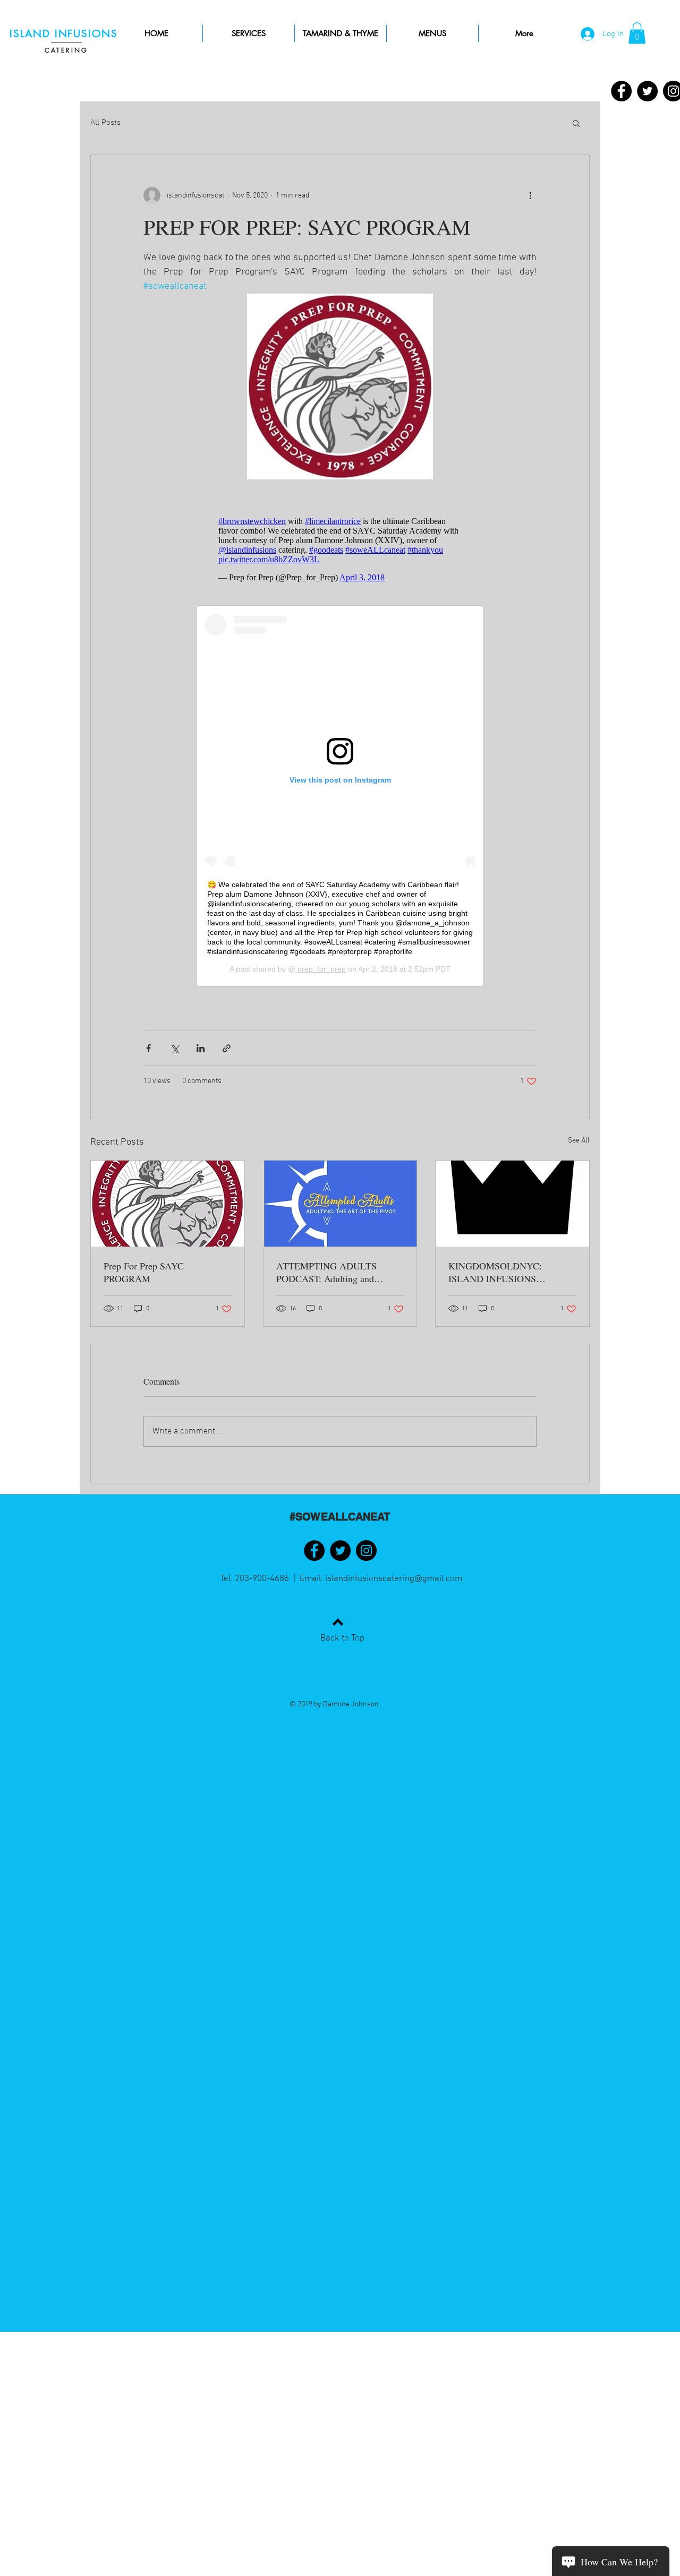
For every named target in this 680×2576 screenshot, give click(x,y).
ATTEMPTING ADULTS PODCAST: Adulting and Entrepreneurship (326, 1272)
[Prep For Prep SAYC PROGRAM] (168, 1204)
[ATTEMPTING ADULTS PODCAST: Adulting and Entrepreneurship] (340, 1204)
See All (579, 1141)
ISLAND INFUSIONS (66, 34)
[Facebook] (621, 91)
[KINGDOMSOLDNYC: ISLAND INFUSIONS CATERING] (512, 1204)
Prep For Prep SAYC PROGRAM (144, 1272)
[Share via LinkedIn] (201, 1048)
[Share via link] (227, 1048)
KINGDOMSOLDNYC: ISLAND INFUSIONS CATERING (495, 1272)
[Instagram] (366, 1551)
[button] (637, 33)
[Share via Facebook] (148, 1048)
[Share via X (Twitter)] (175, 1048)
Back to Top (342, 1638)
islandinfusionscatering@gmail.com (394, 1579)
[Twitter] (647, 91)
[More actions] (530, 195)
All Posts (105, 123)
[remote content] (340, 549)
